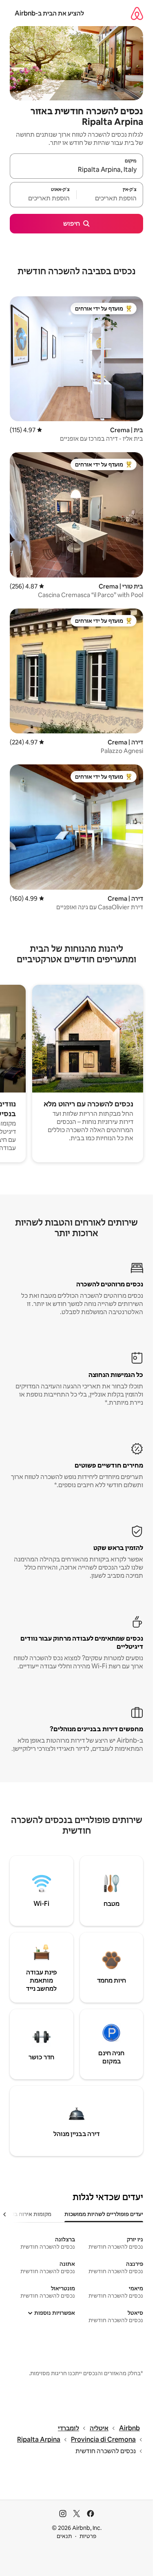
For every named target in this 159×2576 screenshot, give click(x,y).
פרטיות (88, 2536)
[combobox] (76, 170)
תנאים (64, 2536)
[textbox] (110, 198)
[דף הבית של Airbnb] (137, 13)
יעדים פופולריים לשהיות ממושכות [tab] (104, 2214)
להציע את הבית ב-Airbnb (49, 13)
